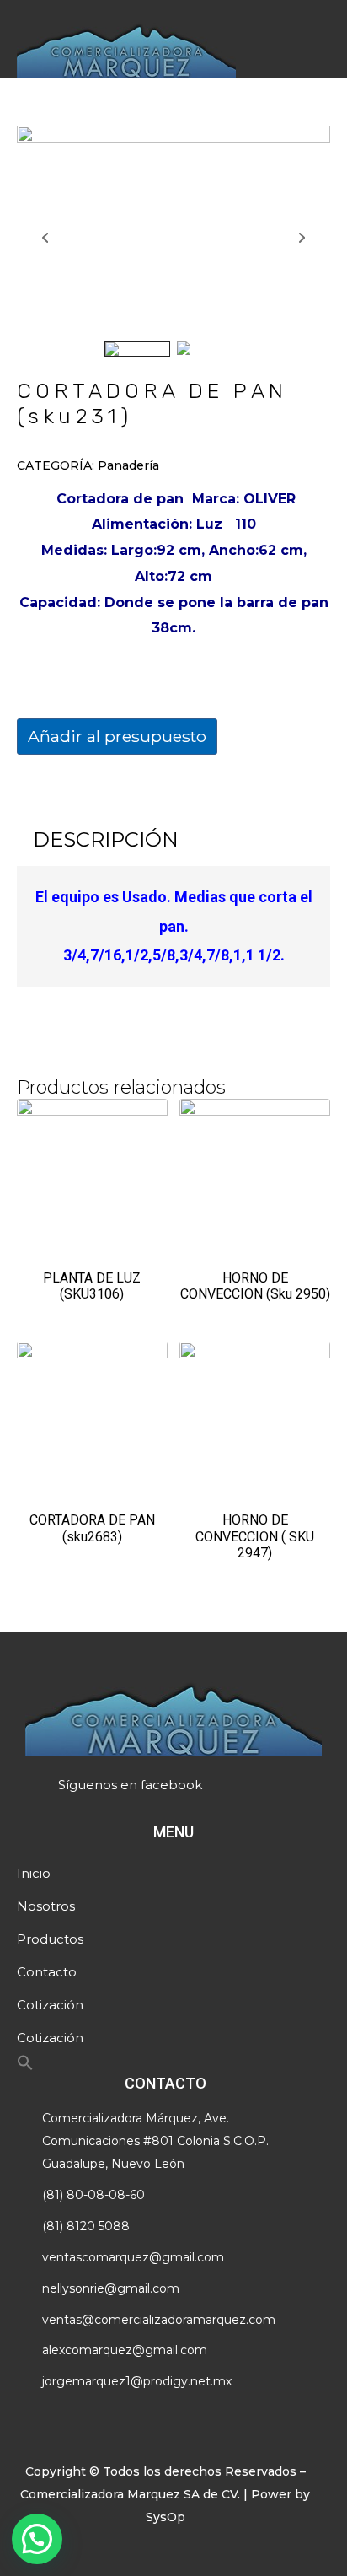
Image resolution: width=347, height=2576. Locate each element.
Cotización (50, 2005)
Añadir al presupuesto (117, 736)
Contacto (47, 1972)
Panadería (128, 465)
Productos (50, 1939)
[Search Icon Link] (25, 2067)
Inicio (34, 1873)
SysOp (165, 2517)
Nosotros (46, 1906)
